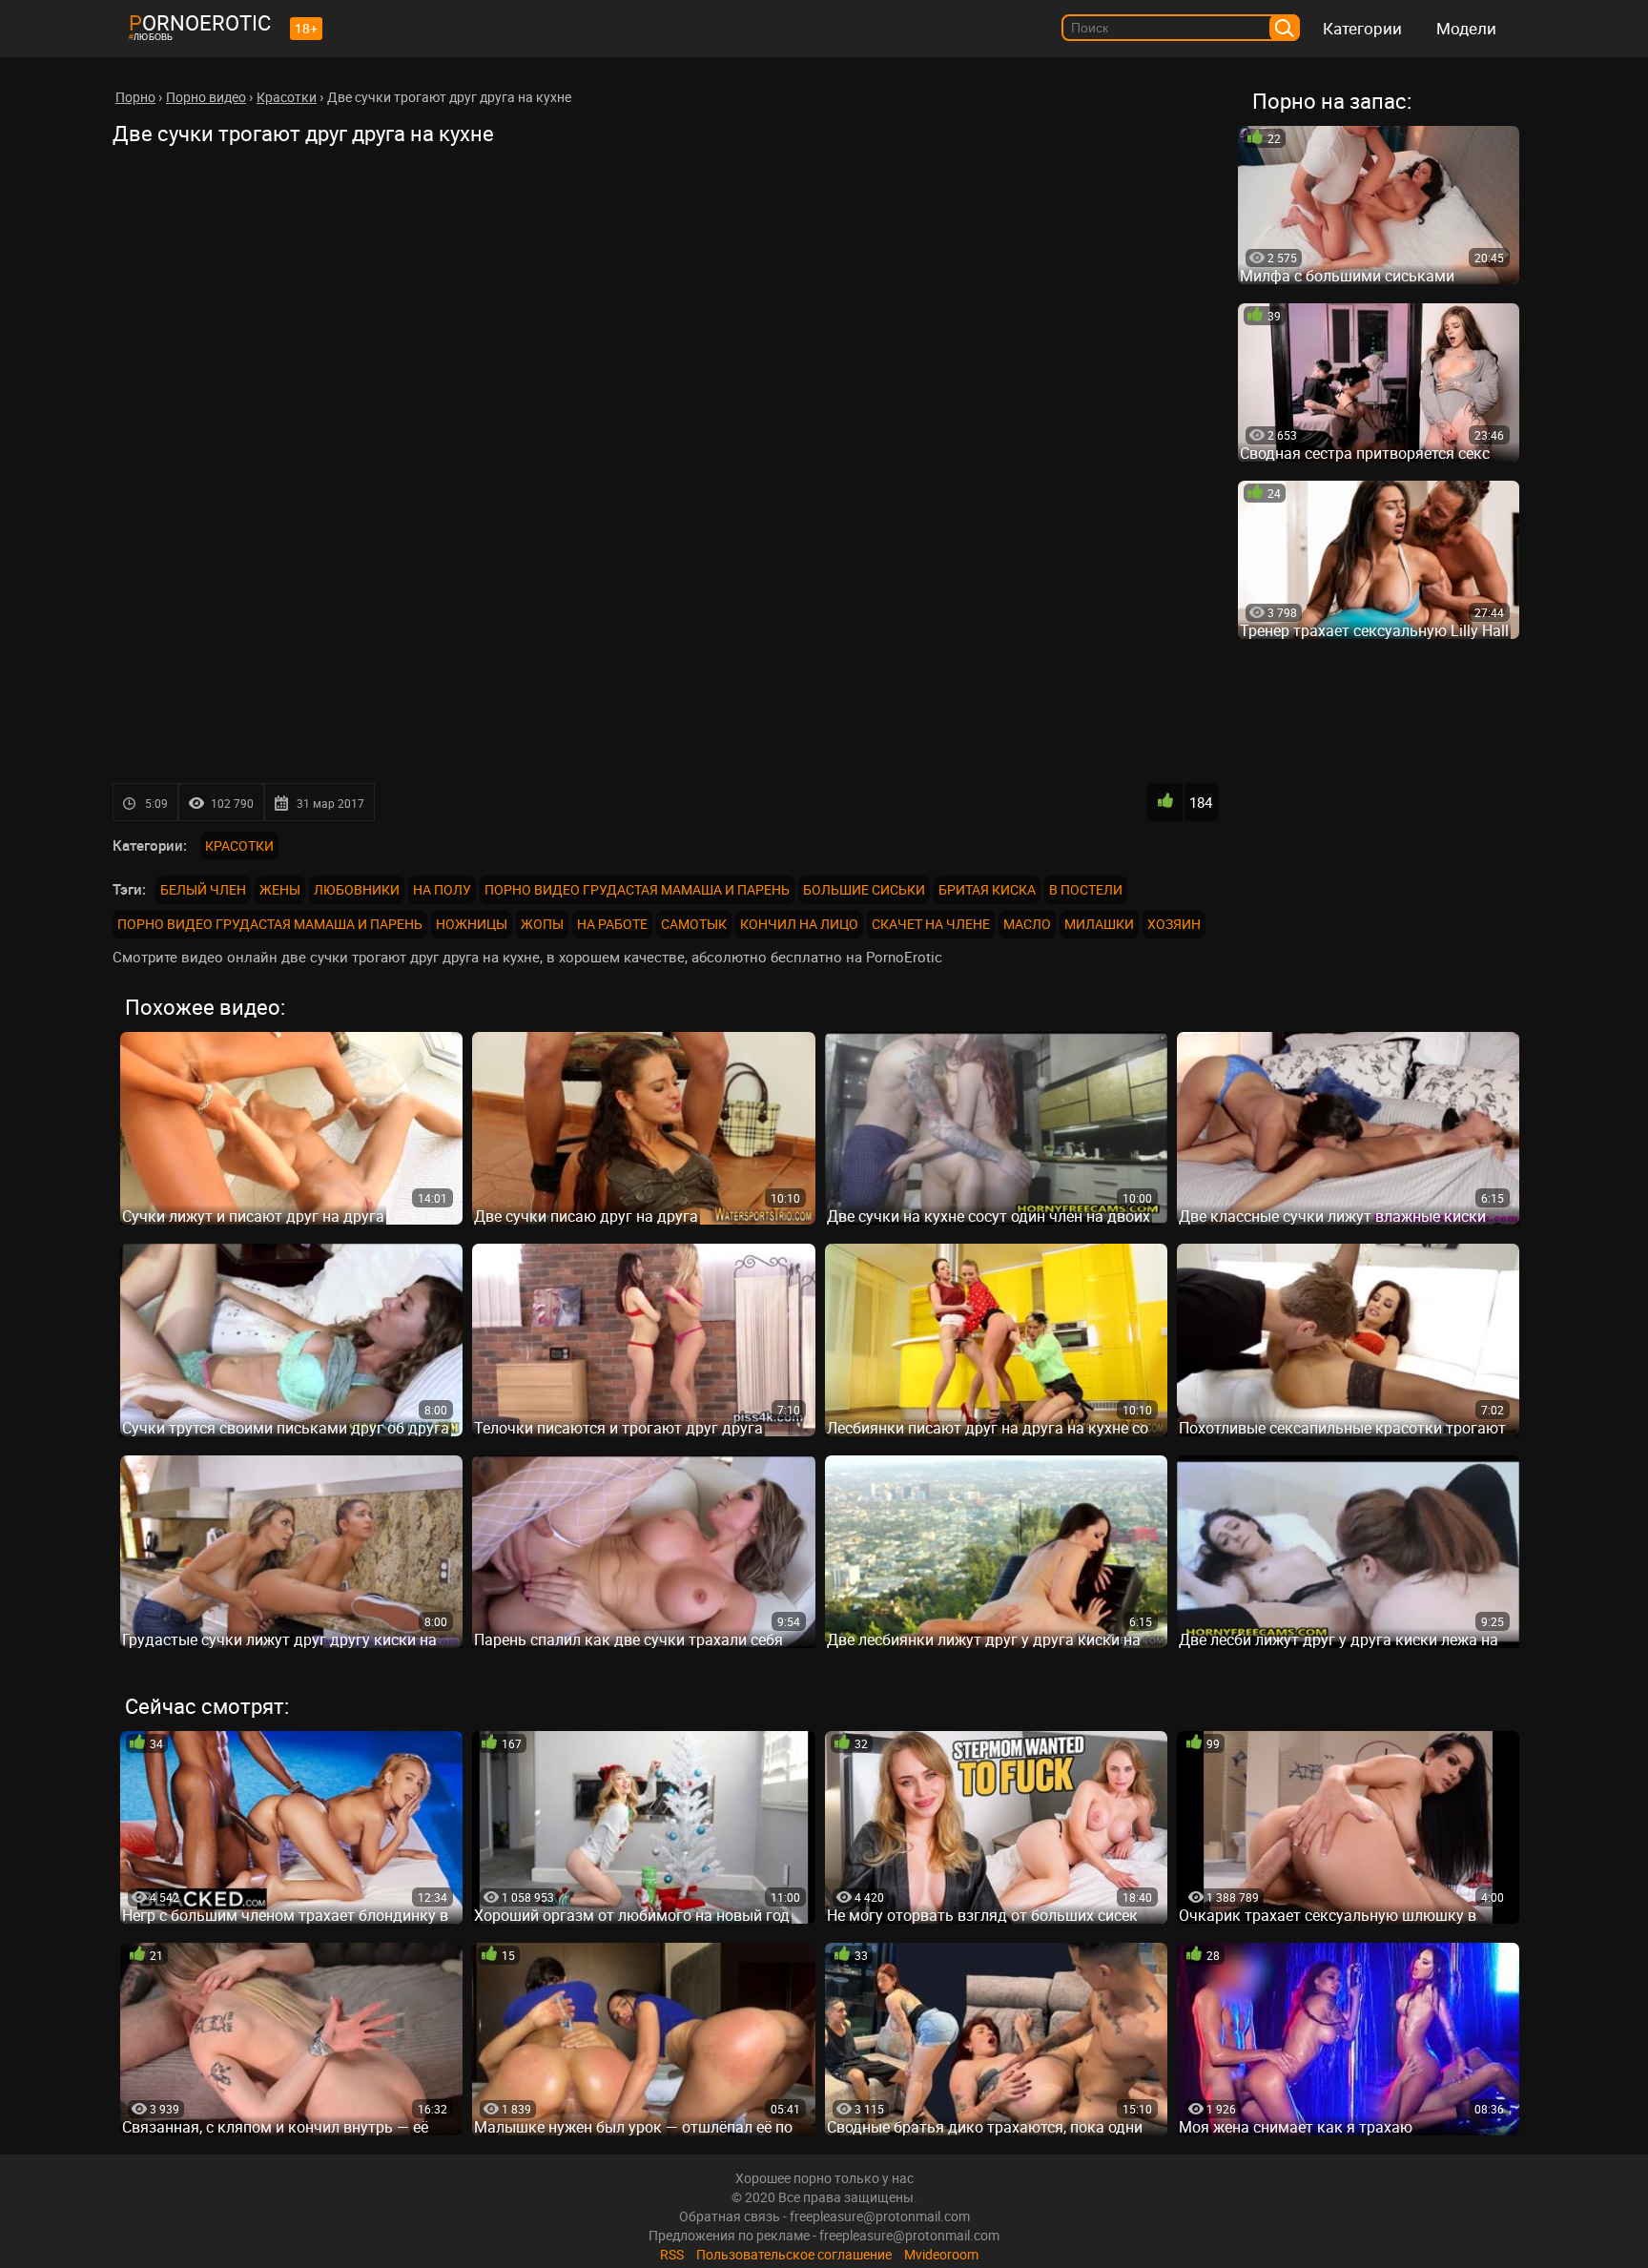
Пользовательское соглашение (794, 2254)
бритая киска (987, 889)
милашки (1099, 924)
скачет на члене (931, 924)
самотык (694, 924)
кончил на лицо (799, 924)
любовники (357, 889)
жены (280, 889)
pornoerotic (200, 22)
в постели (1086, 889)
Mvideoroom (941, 2254)
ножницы (472, 924)
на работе (612, 924)
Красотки (239, 845)
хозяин (1174, 924)
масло (1027, 924)
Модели (1466, 28)
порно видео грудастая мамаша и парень (637, 889)
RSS (672, 2254)
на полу (442, 889)
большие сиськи (864, 889)
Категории (1362, 28)
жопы (542, 924)
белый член (203, 889)
